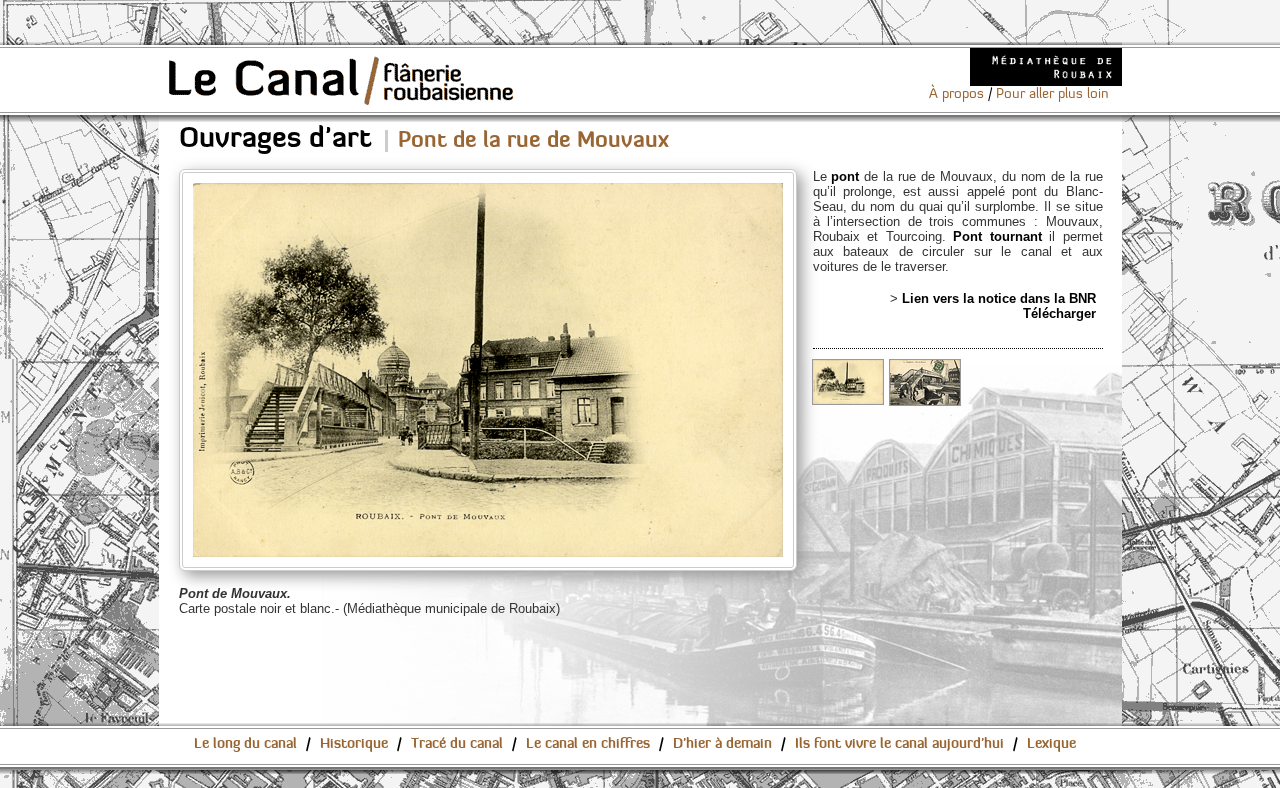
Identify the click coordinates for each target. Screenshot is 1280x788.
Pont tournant (1001, 236)
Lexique (1051, 744)
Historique (354, 744)
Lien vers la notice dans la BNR (999, 298)
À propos (956, 94)
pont (845, 176)
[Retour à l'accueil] (342, 80)
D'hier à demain (722, 744)
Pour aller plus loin (1052, 94)
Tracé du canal (457, 744)
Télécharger (1059, 313)
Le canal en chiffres (588, 744)
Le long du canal (245, 744)
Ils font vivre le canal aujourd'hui (899, 744)
